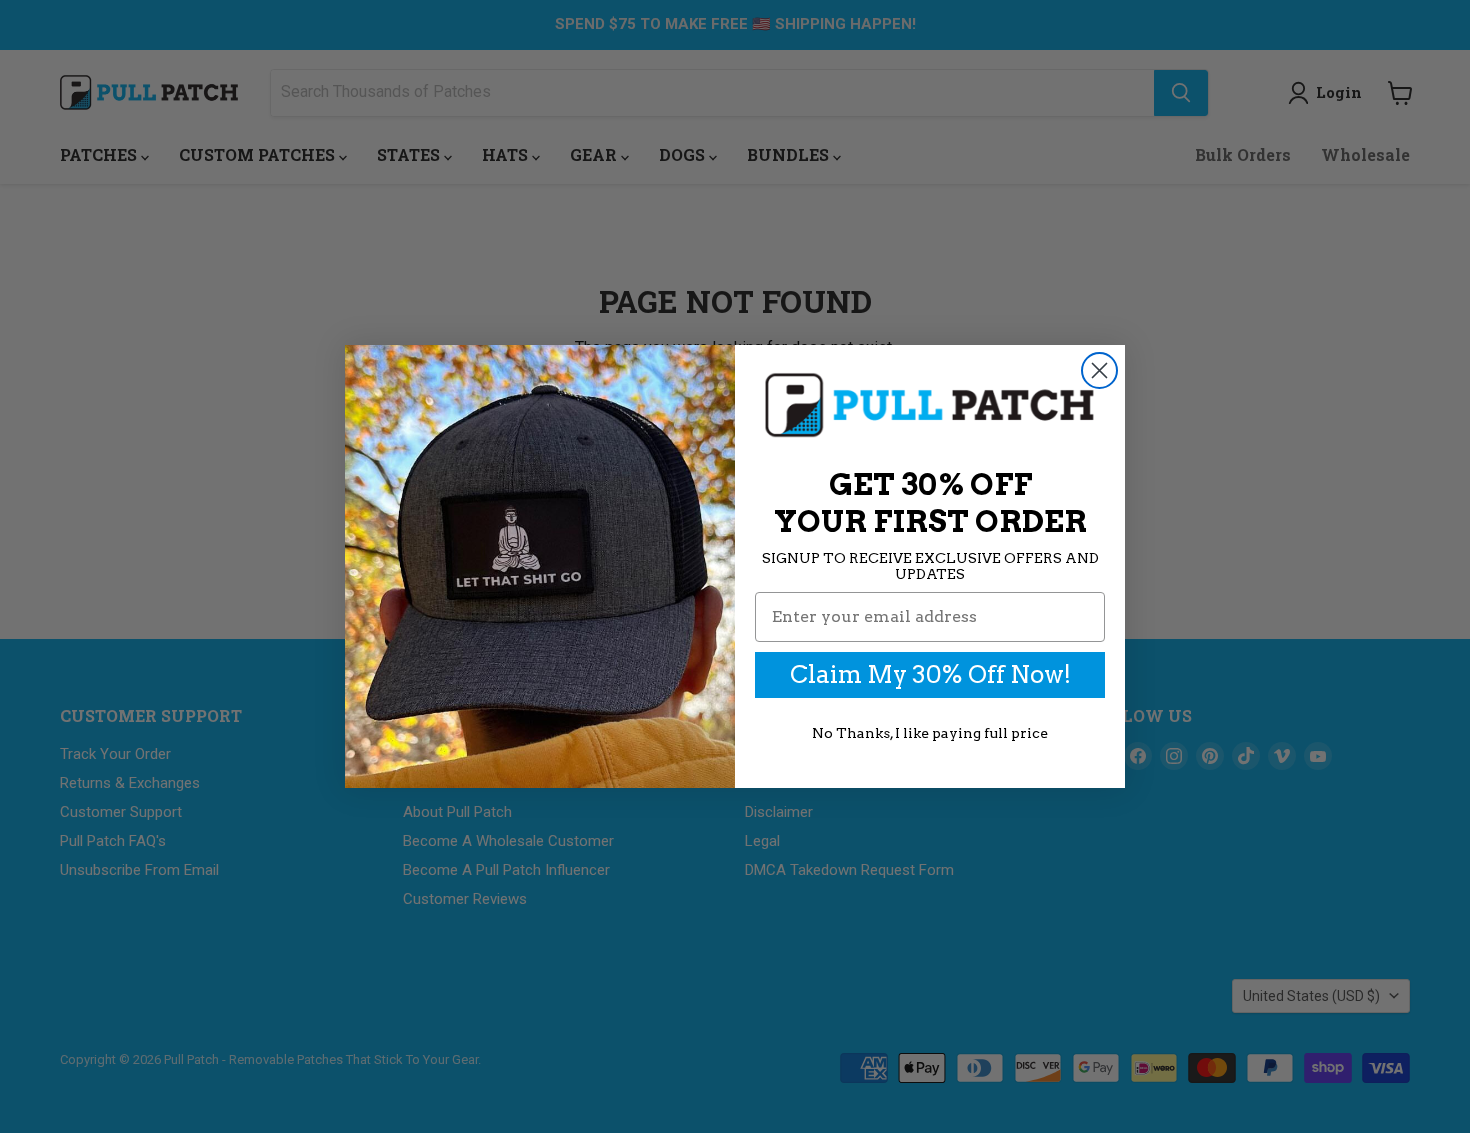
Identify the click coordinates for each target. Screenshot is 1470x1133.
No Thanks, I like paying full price (930, 733)
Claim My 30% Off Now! (930, 674)
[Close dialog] (1099, 370)
